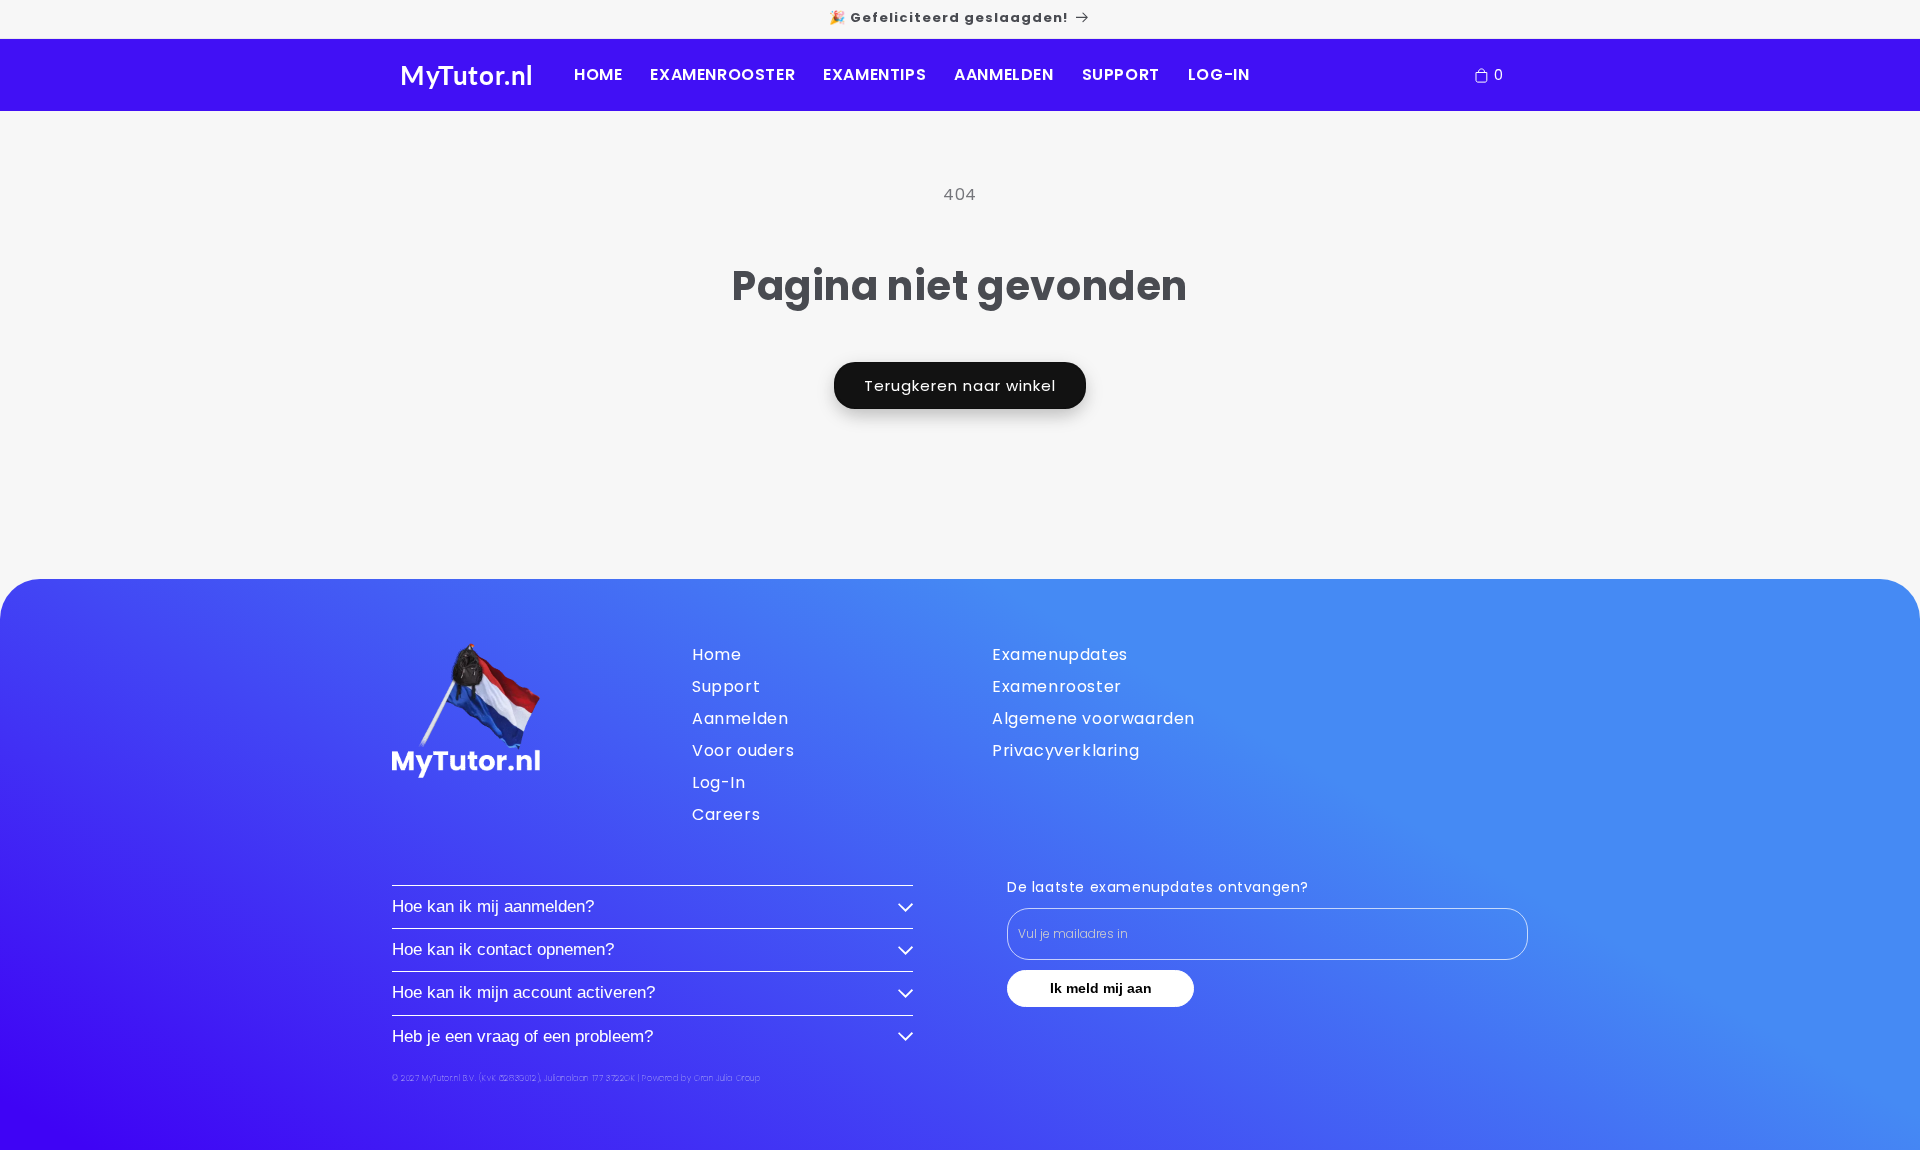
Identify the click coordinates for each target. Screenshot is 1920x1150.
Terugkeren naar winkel (960, 385)
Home (716, 654)
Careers (726, 814)
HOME (598, 74)
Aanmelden (740, 718)
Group (727, 1078)
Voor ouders (743, 750)
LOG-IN (1219, 74)
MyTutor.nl (466, 75)
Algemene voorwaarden (1093, 718)
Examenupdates (1060, 654)
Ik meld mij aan (1101, 988)
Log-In (719, 782)
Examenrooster (1057, 686)
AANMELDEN (1003, 74)
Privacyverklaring (1065, 750)
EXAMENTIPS (874, 74)
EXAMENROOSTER (722, 74)
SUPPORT (1121, 74)
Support (726, 686)
